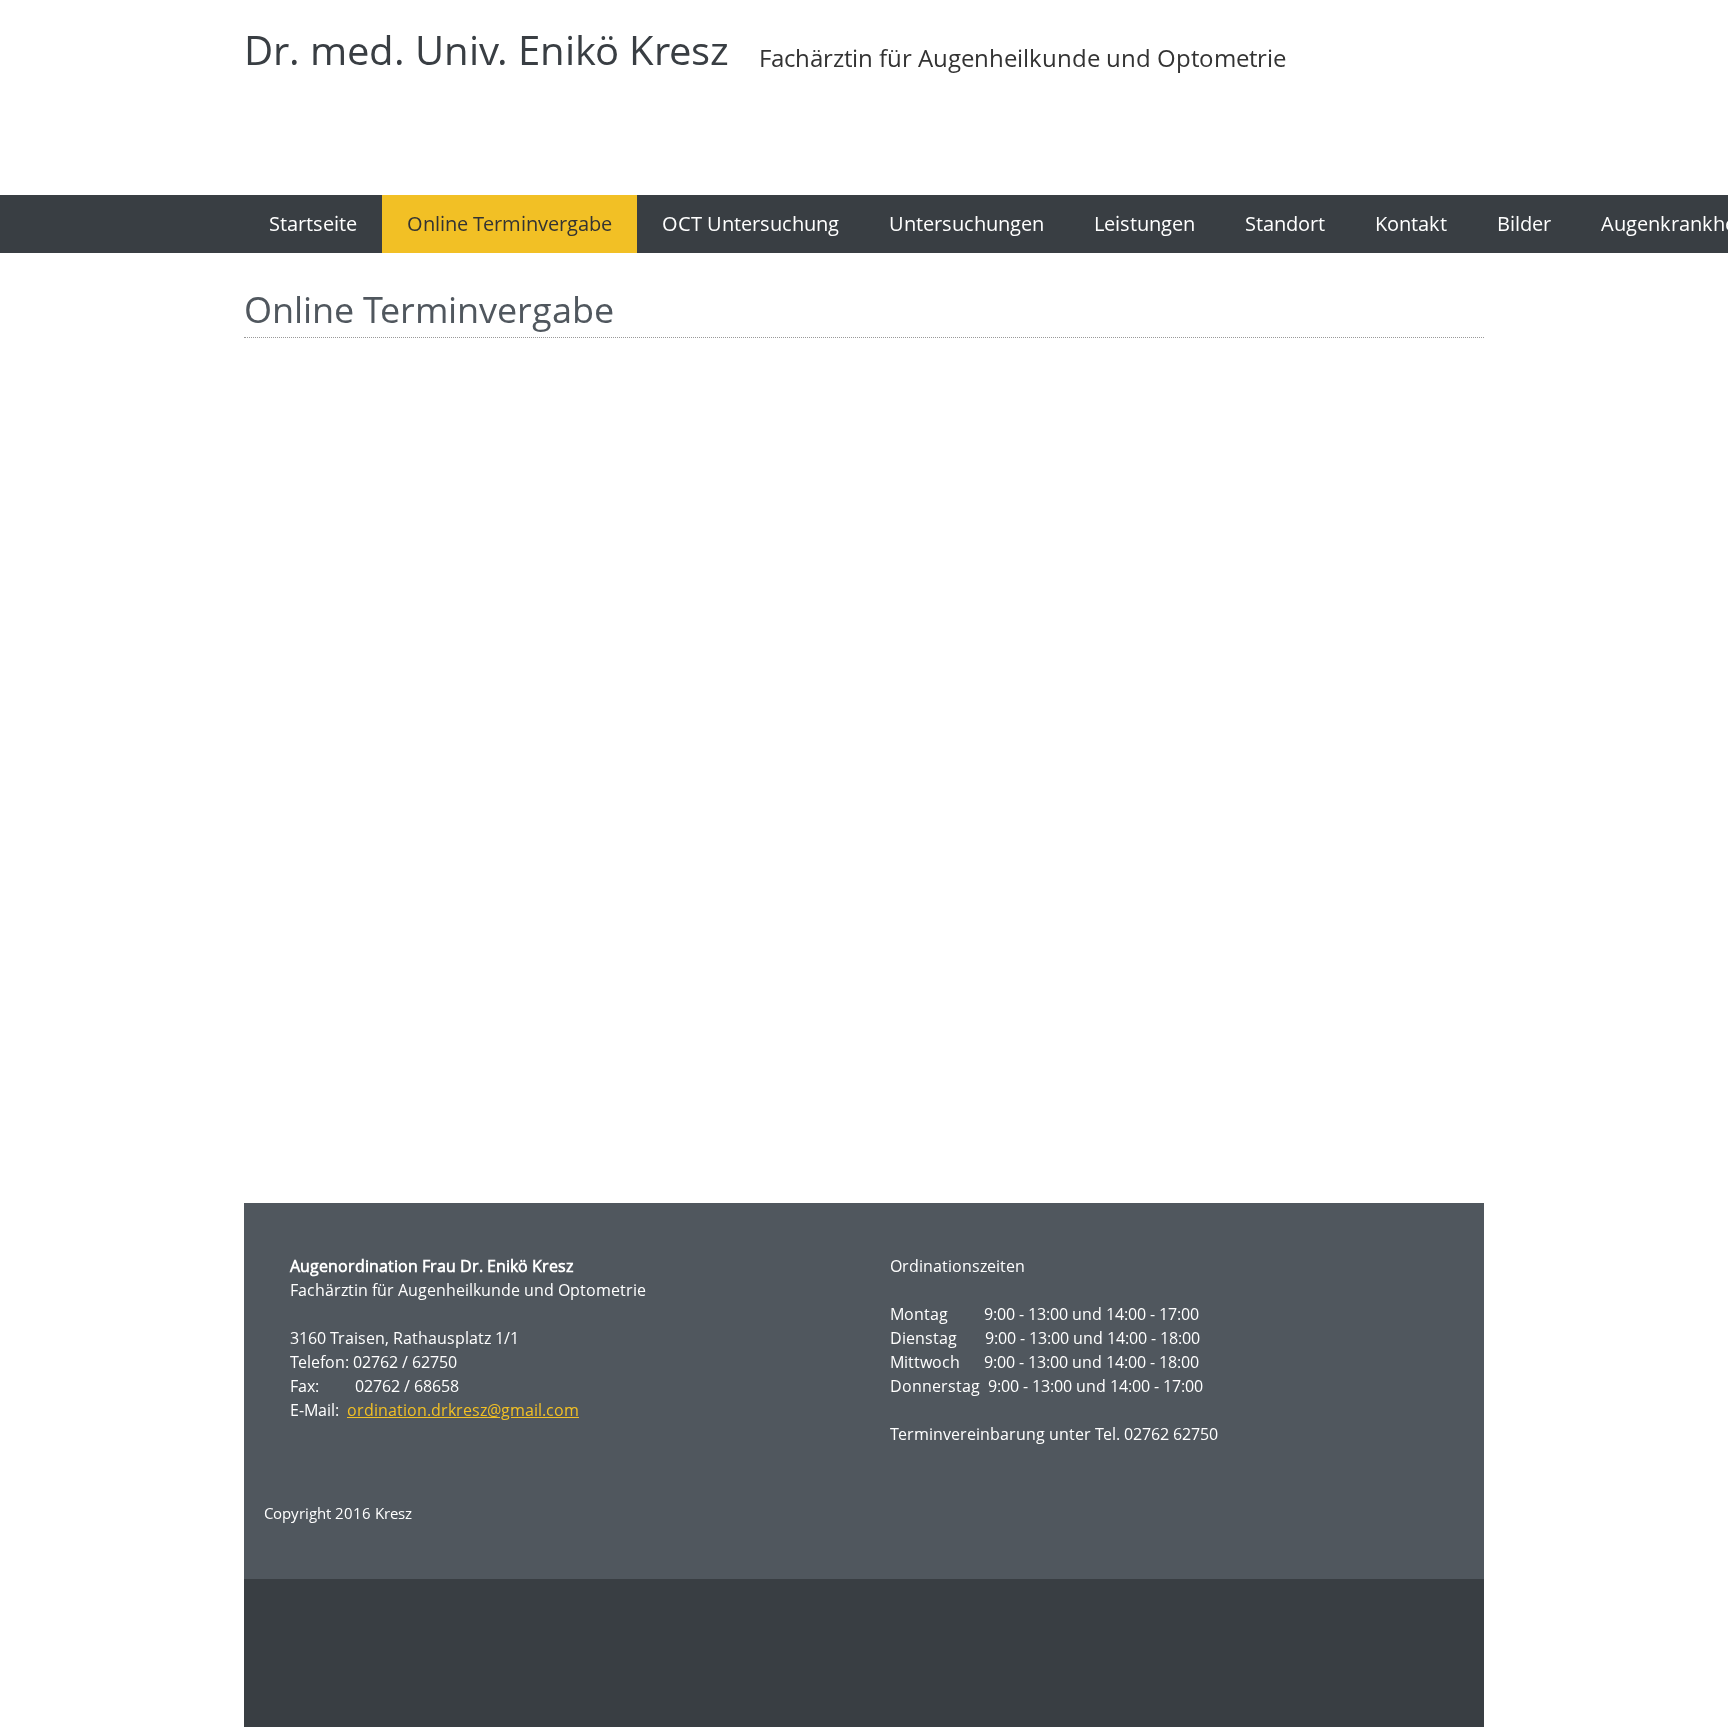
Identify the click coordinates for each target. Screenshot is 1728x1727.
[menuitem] (313, 224)
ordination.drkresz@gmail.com (463, 1410)
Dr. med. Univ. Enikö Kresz (486, 50)
